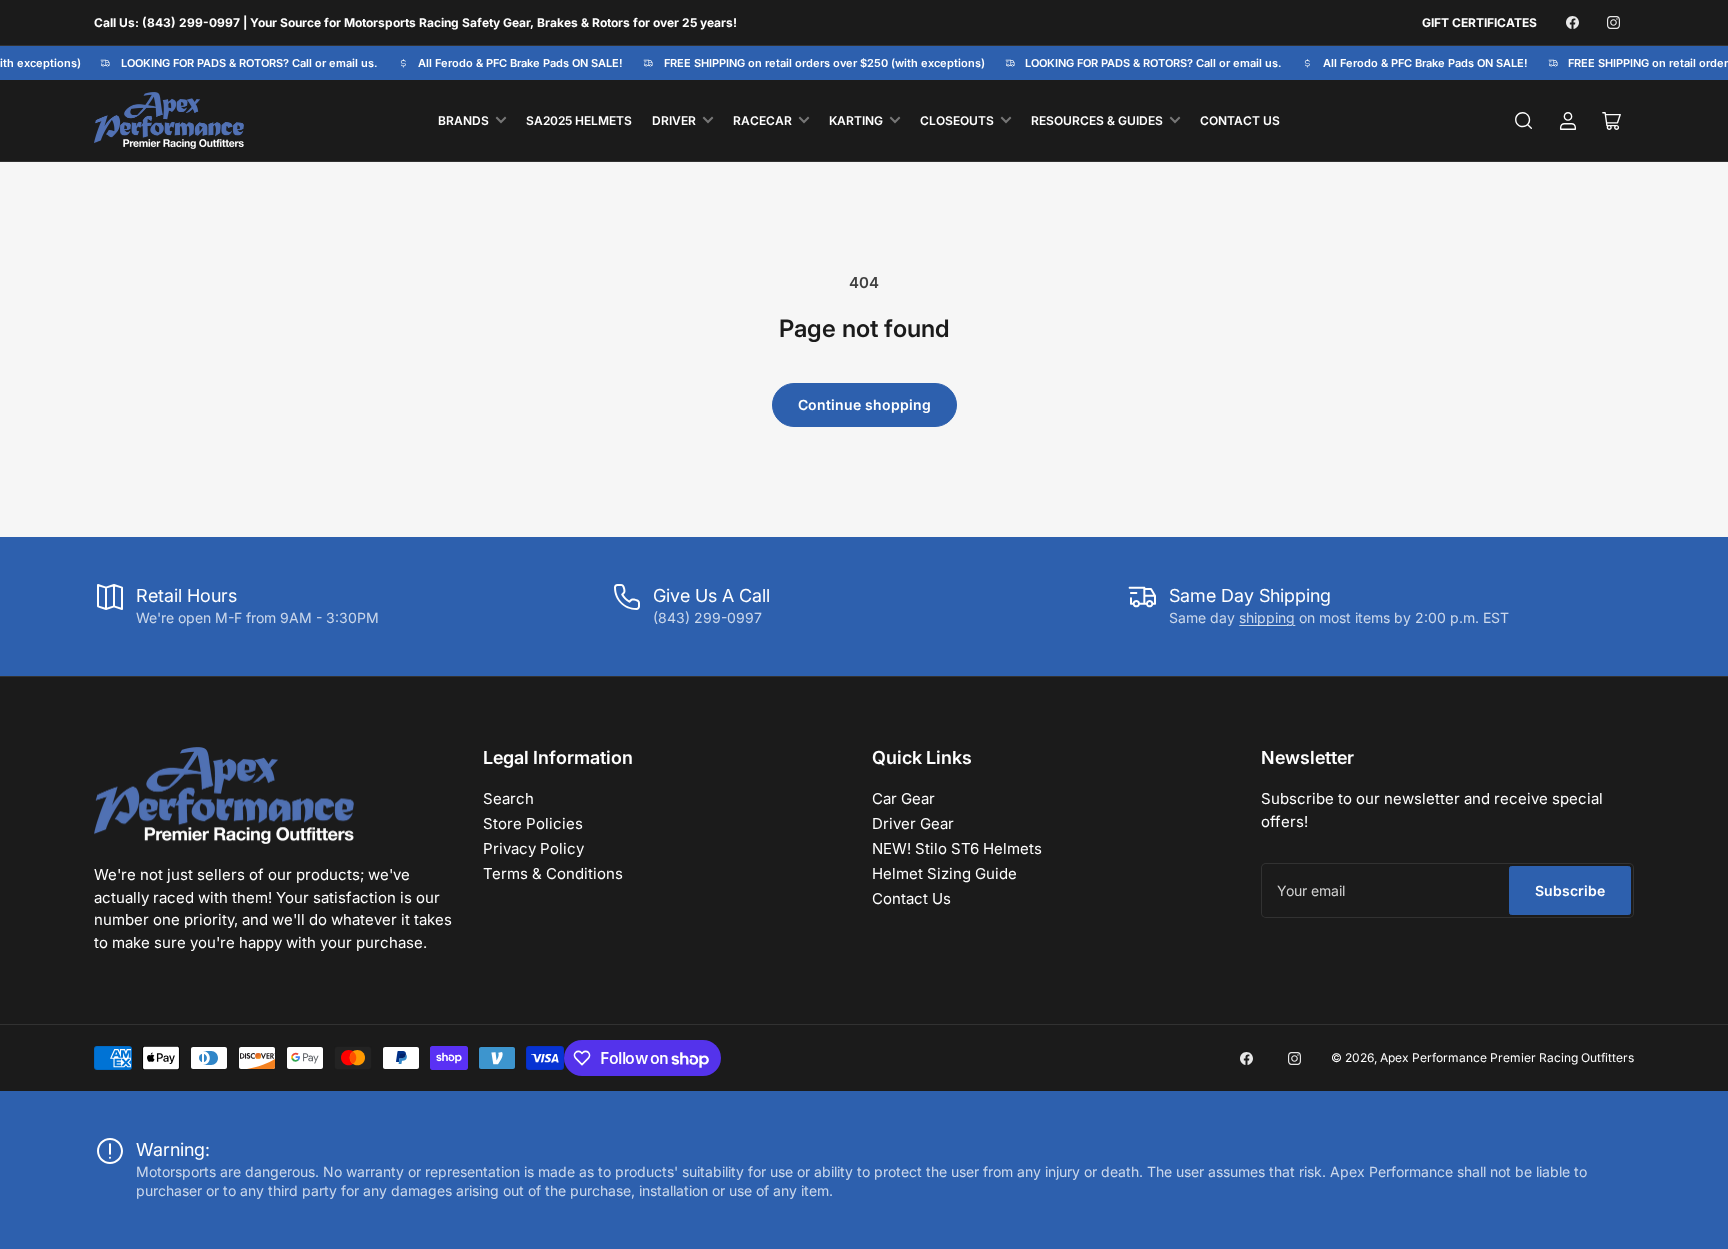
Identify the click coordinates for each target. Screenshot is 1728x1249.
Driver (674, 120)
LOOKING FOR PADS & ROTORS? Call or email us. (242, 63)
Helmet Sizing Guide (944, 873)
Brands (463, 120)
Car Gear (903, 798)
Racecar (762, 120)
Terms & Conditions (553, 873)
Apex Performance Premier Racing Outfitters (1507, 1057)
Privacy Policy (533, 848)
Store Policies (533, 823)
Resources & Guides (1097, 120)
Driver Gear (913, 823)
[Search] (1524, 121)
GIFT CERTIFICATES (1479, 22)
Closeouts (957, 120)
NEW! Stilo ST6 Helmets (957, 848)
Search (508, 798)
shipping (1267, 617)
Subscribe (1570, 890)
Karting (856, 120)
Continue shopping (864, 404)
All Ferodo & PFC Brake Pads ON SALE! (514, 63)
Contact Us (1240, 120)
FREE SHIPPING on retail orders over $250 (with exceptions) (817, 63)
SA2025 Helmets (579, 120)
